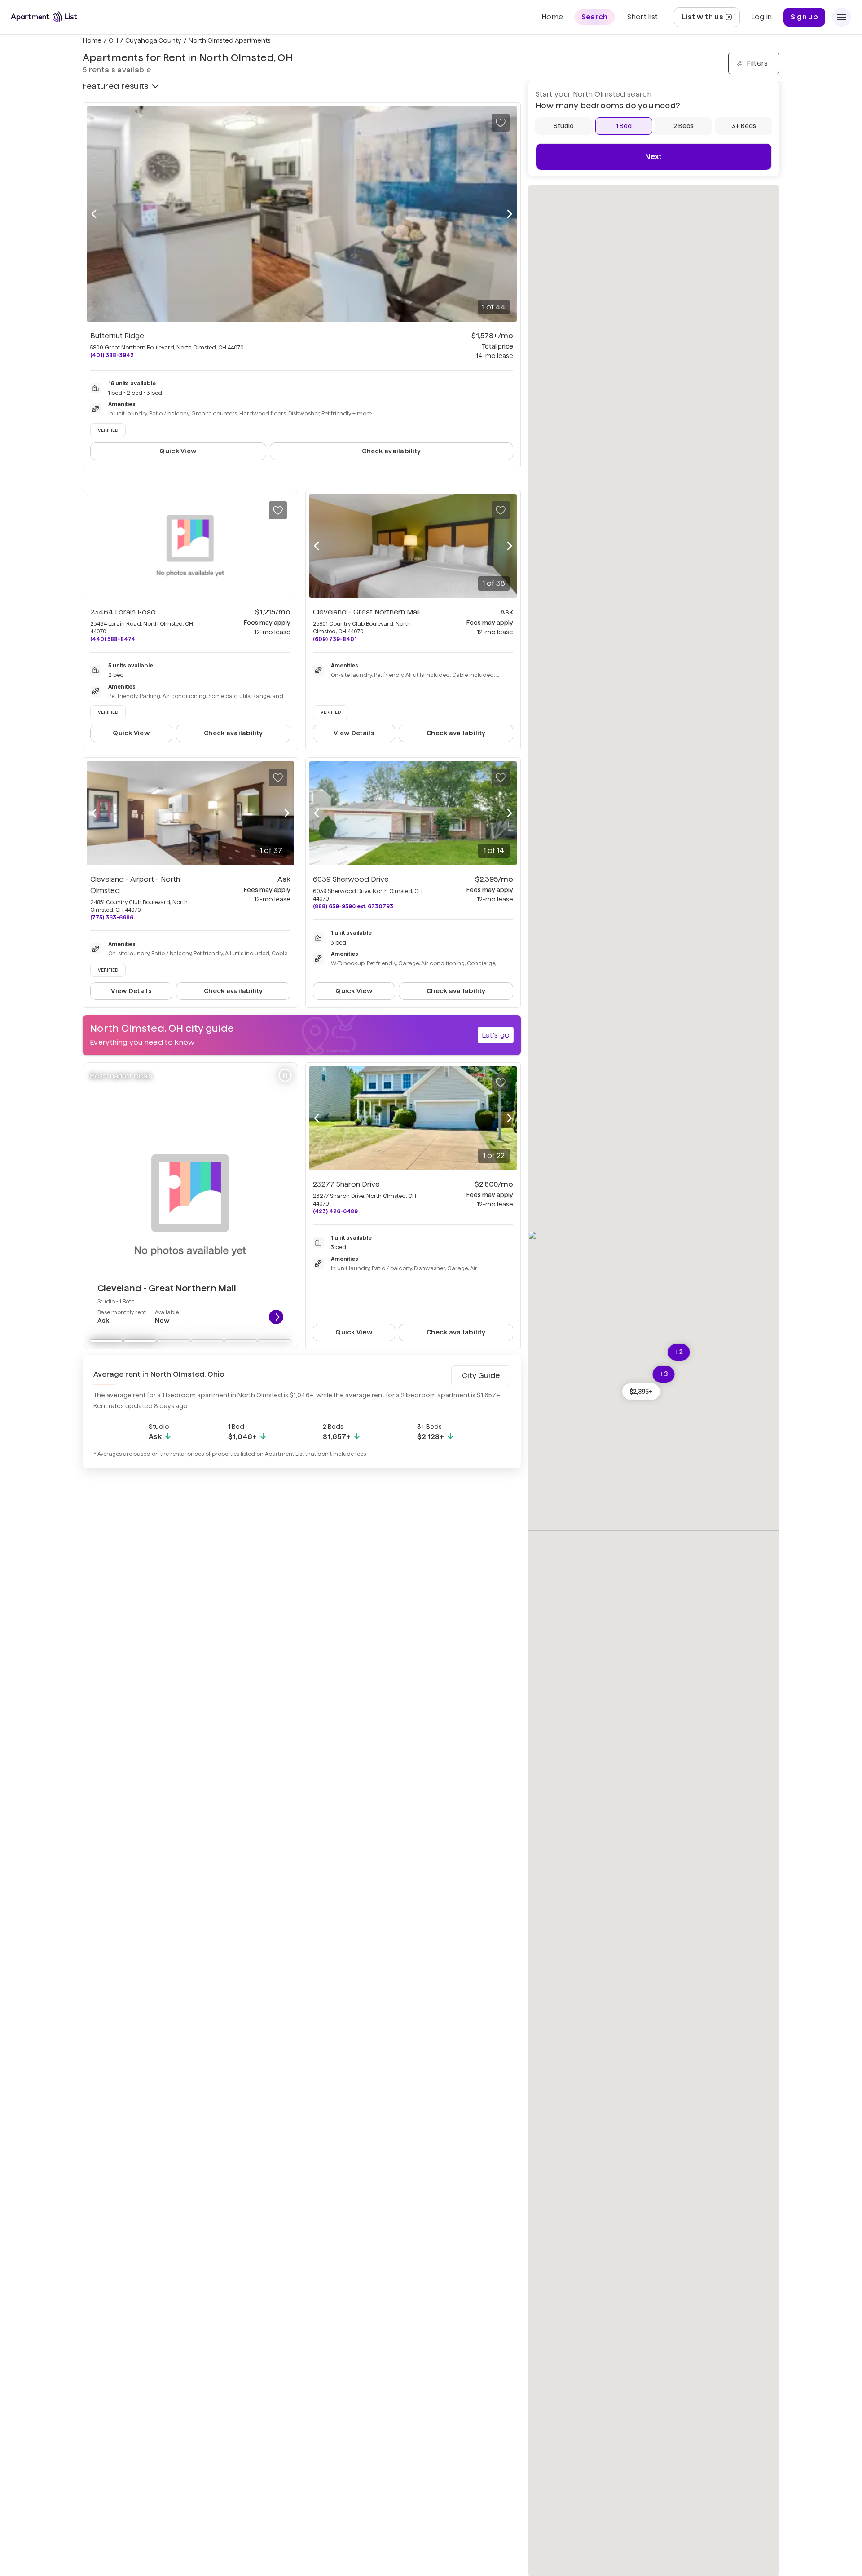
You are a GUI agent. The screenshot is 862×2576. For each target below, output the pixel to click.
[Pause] (285, 1075)
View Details (354, 733)
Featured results (115, 86)
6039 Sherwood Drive (351, 879)
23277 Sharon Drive (346, 1184)
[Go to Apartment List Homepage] (44, 17)
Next (653, 157)
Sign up (804, 17)
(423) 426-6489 (335, 1211)
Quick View (178, 451)
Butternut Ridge (117, 336)
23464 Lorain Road (123, 612)
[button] (641, 1391)
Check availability (391, 451)
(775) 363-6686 (112, 917)
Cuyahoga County (153, 40)
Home (92, 40)
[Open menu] (842, 17)
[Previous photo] (94, 214)
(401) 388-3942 (112, 355)
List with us (710, 20)
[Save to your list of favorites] (501, 123)
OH (113, 40)
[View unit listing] (276, 1317)
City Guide (481, 1376)
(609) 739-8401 (335, 639)
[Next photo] (510, 214)
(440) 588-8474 (113, 639)
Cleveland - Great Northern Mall (366, 612)
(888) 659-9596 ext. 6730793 (353, 906)
